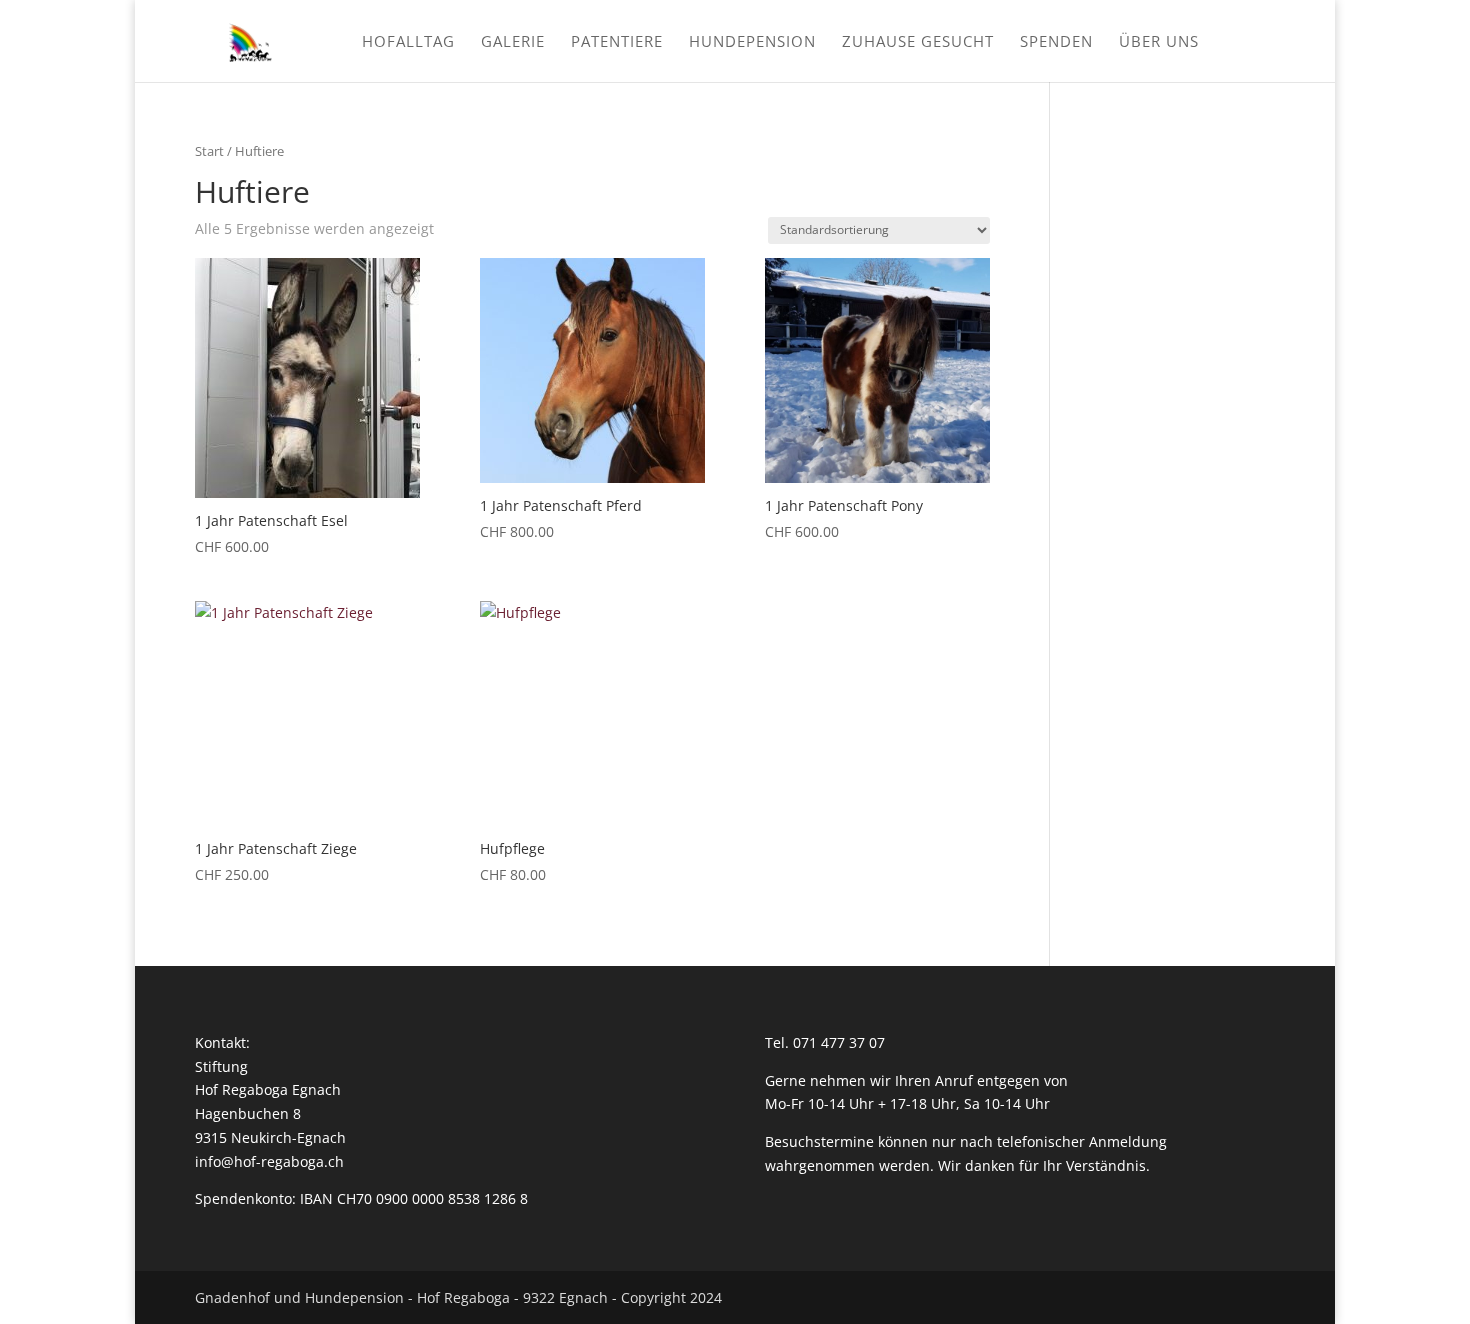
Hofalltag (408, 42)
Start (209, 151)
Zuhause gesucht (918, 42)
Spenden (1056, 42)
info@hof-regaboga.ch (269, 1161)
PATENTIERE (617, 42)
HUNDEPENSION (752, 42)
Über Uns (1159, 42)
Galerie (513, 42)
